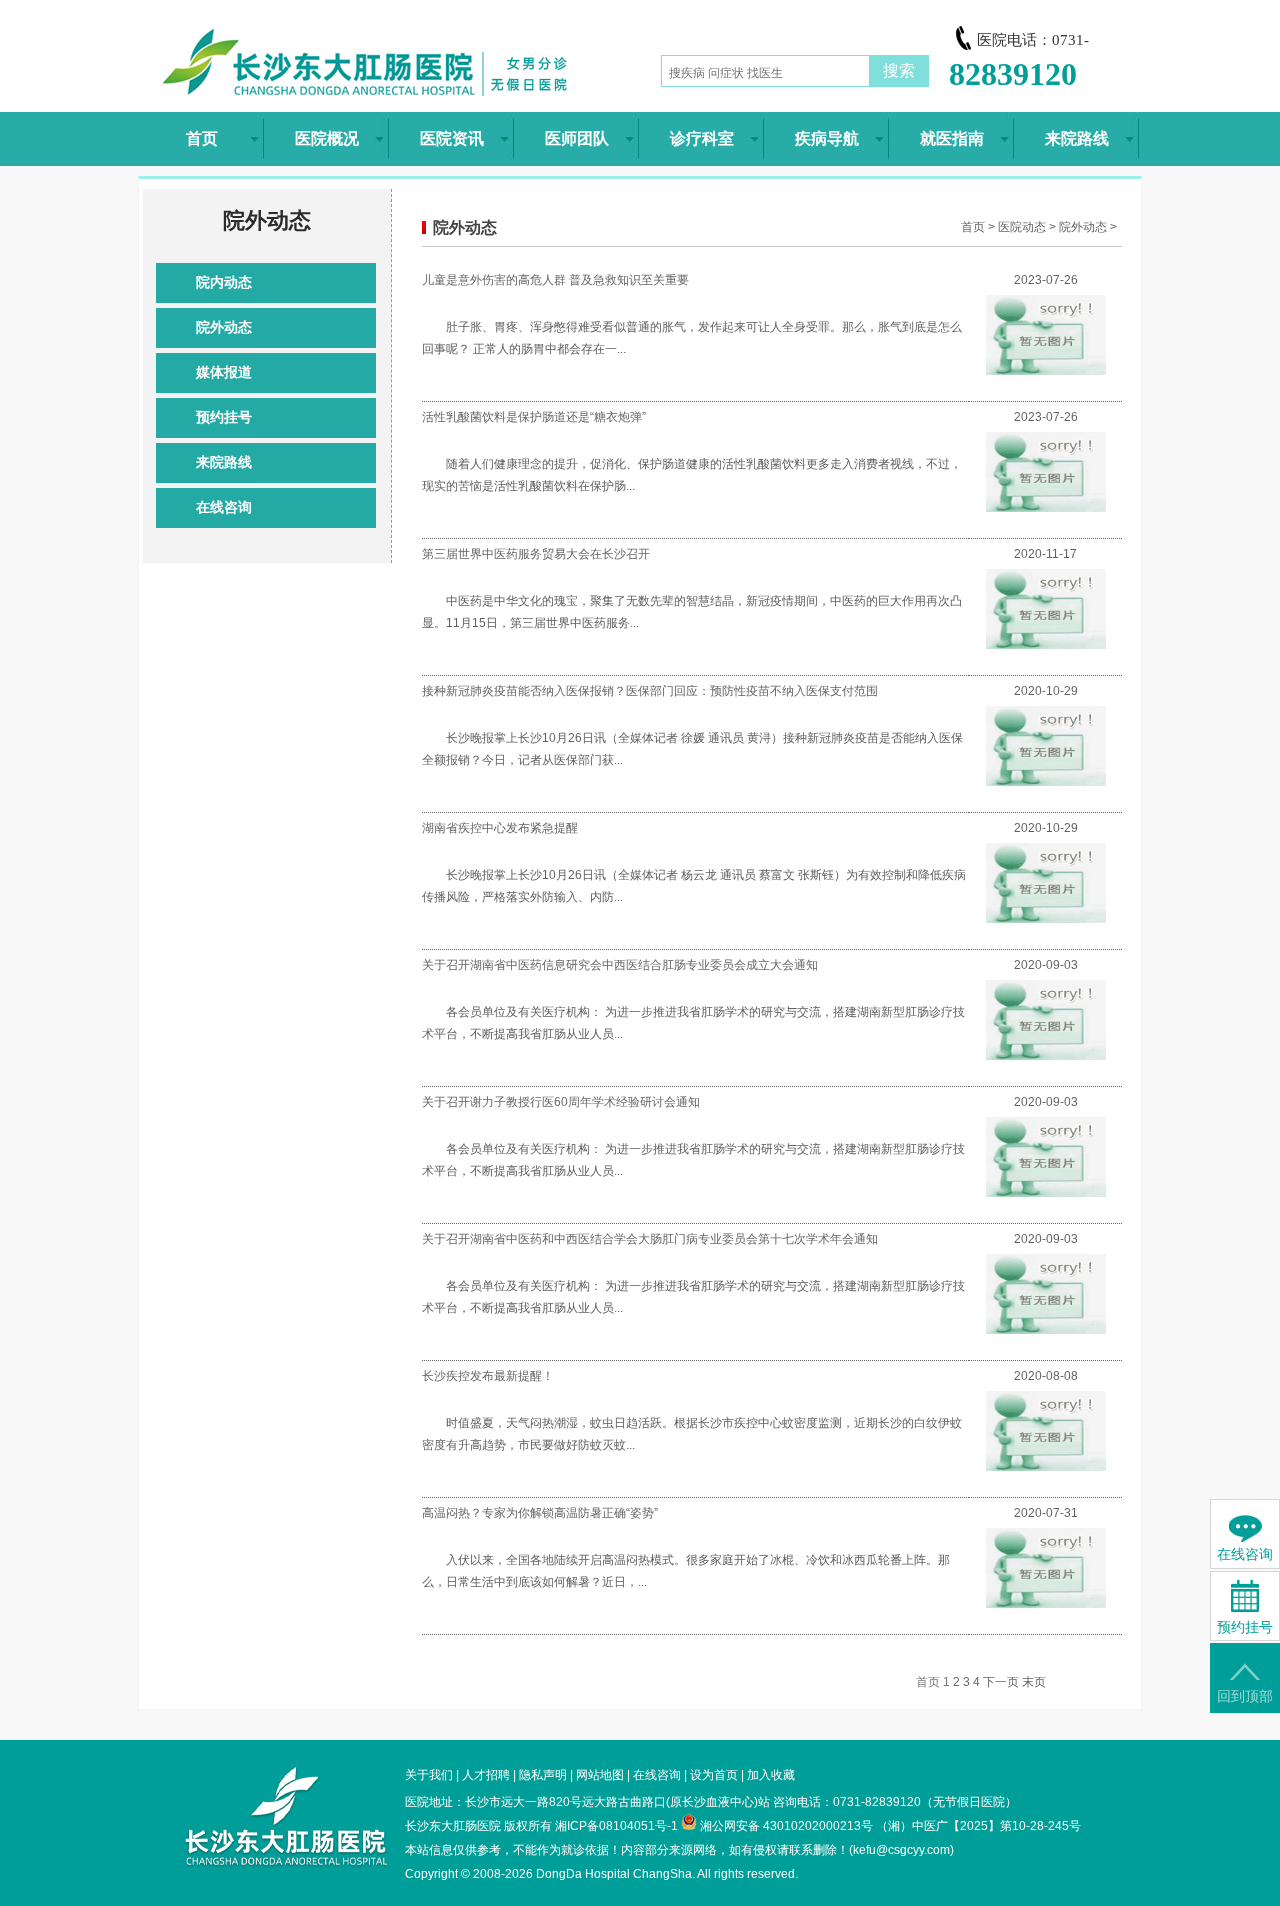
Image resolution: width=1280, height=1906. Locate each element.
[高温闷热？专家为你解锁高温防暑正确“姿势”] (1046, 1604)
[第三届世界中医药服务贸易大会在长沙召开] (1046, 645)
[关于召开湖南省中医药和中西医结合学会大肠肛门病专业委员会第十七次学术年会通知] (1046, 1330)
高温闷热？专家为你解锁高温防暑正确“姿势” (540, 1513)
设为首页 (714, 1775)
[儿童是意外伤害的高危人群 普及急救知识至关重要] (1046, 371)
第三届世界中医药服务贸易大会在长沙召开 (536, 554)
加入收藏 (771, 1775)
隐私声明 (543, 1775)
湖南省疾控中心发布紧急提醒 (500, 828)
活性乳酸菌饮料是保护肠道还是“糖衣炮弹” (534, 417)
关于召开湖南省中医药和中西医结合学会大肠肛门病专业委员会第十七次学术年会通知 (650, 1239)
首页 (973, 227)
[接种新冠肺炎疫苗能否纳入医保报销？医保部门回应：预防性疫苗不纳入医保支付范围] (1046, 782)
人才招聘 (486, 1775)
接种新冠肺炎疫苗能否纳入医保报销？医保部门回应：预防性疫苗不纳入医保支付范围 (650, 691)
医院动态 (1022, 227)
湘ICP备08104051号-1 (616, 1826)
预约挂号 (224, 417)
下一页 (1001, 1682)
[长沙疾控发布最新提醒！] (1046, 1467)
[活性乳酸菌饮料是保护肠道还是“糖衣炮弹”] (1046, 508)
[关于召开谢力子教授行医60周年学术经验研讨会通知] (1046, 1193)
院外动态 (224, 327)
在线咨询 (224, 507)
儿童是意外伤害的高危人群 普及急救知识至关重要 (555, 280)
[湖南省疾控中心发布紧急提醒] (1046, 919)
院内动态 (224, 282)
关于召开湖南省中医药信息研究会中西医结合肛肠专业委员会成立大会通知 (620, 965)
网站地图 (600, 1775)
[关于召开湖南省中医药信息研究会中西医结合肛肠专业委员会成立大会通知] (1046, 1056)
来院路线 (224, 462)
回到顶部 (1245, 1696)
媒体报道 (224, 372)
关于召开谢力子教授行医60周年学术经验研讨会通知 (561, 1102)
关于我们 (429, 1775)
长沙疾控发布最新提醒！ (488, 1376)
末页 (1034, 1682)
